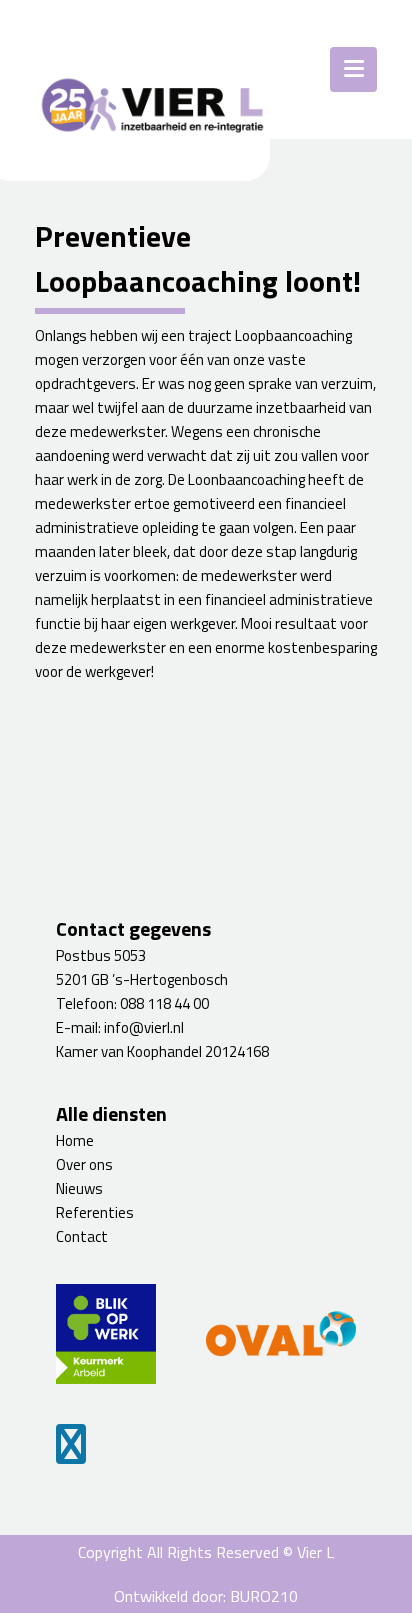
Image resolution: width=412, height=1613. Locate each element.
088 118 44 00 (164, 1003)
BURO (264, 1596)
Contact (82, 1236)
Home (75, 1140)
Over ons (84, 1164)
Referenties (95, 1212)
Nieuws (79, 1188)
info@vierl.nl (144, 1027)
